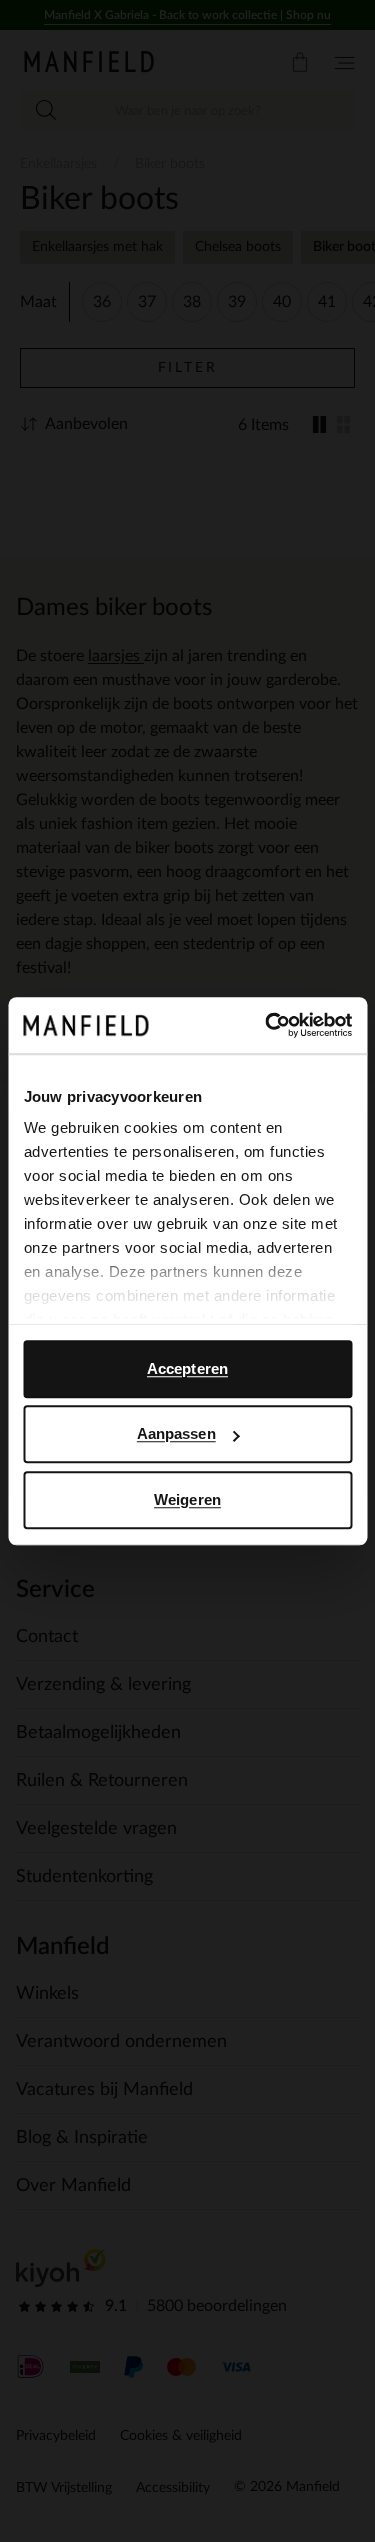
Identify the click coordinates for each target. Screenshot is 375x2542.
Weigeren (187, 1499)
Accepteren (187, 1368)
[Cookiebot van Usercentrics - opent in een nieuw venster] (267, 1025)
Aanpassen (176, 1433)
